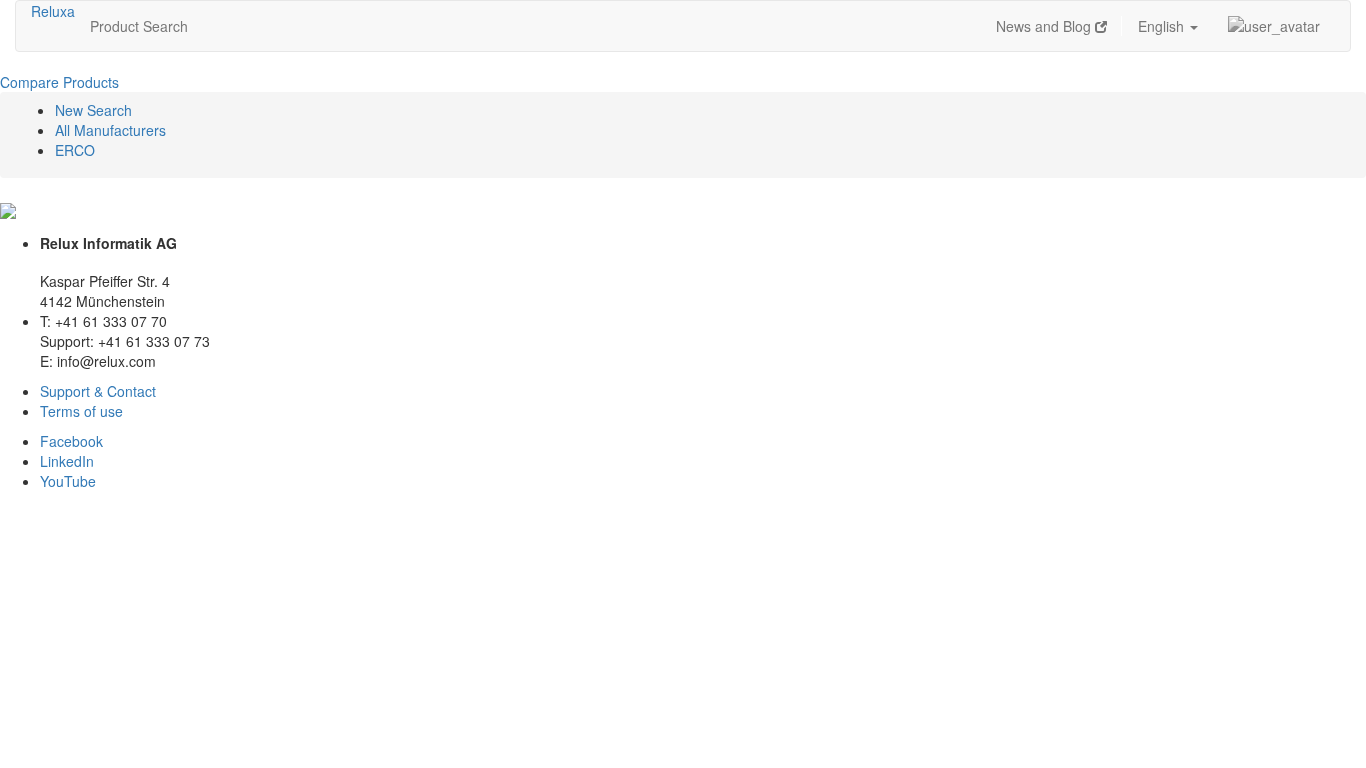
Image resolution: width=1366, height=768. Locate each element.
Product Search (139, 26)
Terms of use (81, 411)
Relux (49, 11)
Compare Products (59, 82)
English (1163, 26)
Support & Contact (98, 391)
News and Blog (1045, 26)
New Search (93, 110)
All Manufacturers (110, 130)
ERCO (75, 150)
